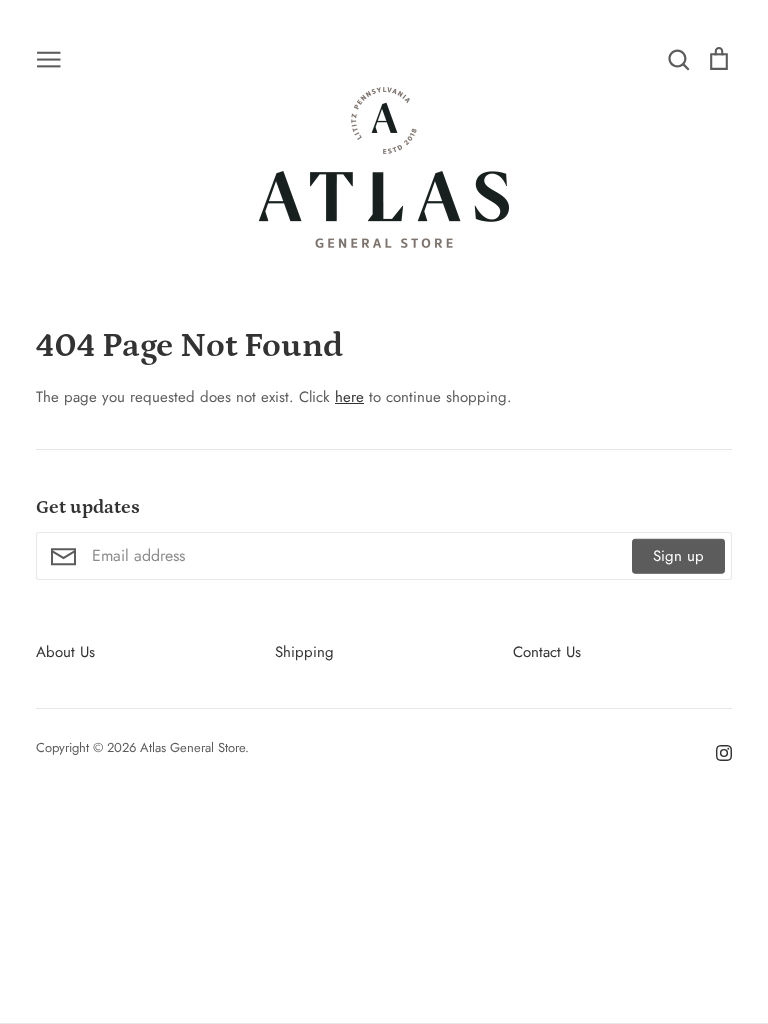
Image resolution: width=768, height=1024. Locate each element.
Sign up (678, 556)
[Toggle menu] (49, 58)
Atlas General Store (192, 747)
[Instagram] (716, 751)
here (349, 397)
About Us (65, 652)
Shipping (304, 652)
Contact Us (547, 652)
